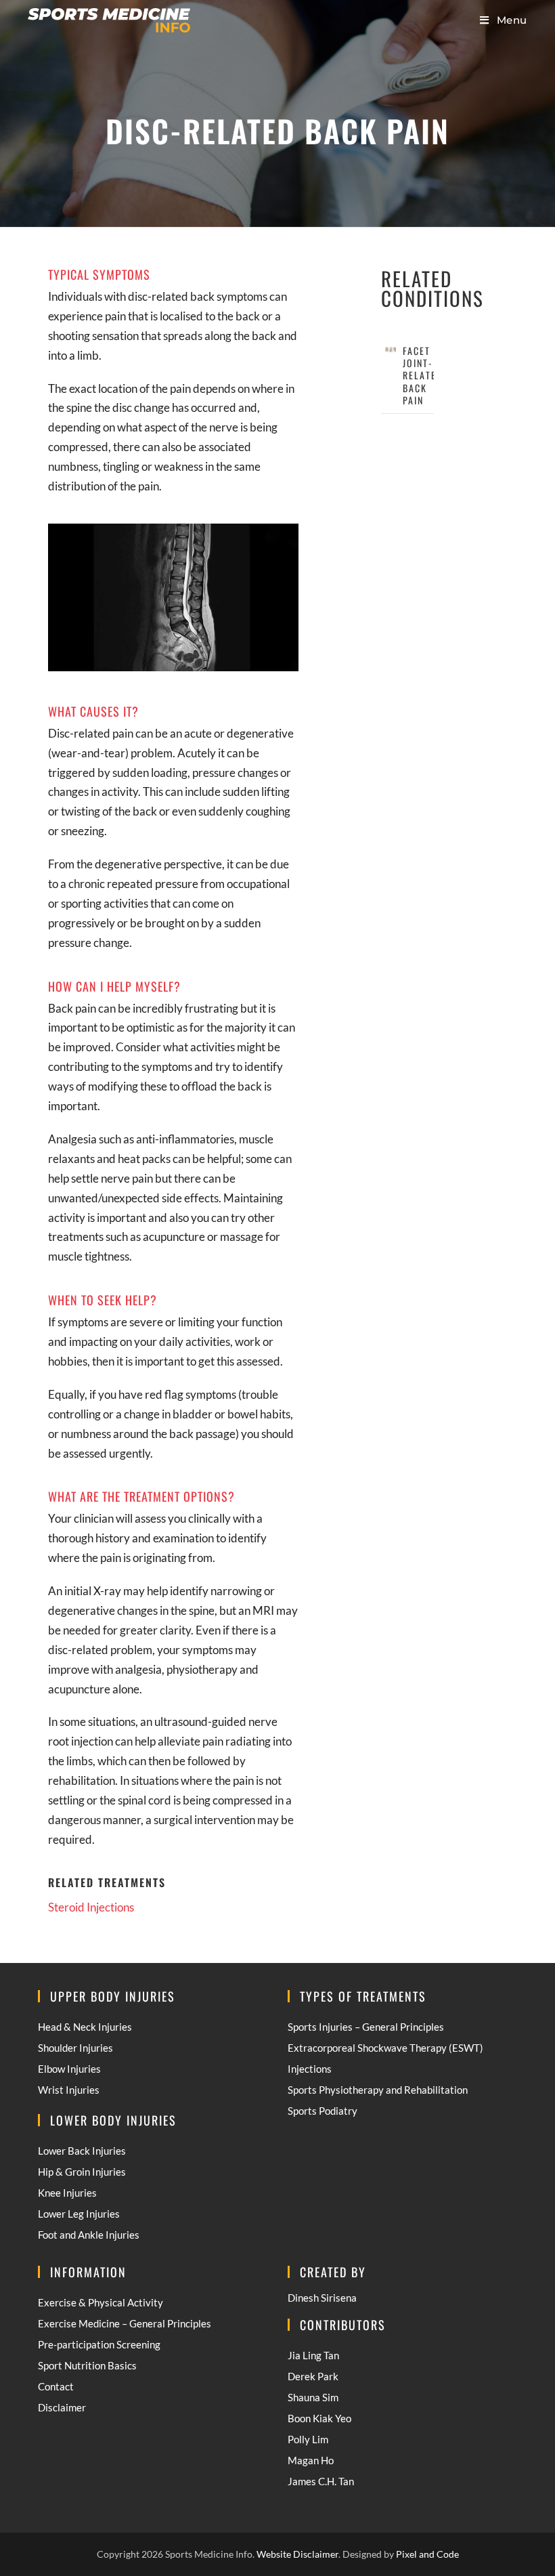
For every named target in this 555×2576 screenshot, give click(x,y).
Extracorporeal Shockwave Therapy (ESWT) (385, 2048)
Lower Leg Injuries (79, 2214)
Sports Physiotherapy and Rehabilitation (378, 2090)
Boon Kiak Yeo (319, 2418)
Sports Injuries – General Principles (366, 2027)
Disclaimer (62, 2407)
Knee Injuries (67, 2193)
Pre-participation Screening (99, 2344)
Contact (56, 2386)
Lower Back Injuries (82, 2151)
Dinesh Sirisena (322, 2298)
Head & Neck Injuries (85, 2027)
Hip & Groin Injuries (82, 2172)
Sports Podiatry (323, 2111)
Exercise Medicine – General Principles (125, 2323)
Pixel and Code (427, 2554)
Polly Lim (308, 2439)
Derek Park (313, 2376)
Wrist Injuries (69, 2090)
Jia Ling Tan (313, 2355)
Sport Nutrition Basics (87, 2365)
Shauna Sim (313, 2397)
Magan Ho (311, 2460)
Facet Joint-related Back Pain (423, 375)
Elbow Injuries (69, 2069)
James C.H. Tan (321, 2481)
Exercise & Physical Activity (101, 2302)
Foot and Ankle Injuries (89, 2235)
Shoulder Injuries (75, 2048)
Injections (310, 2069)
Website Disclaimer (297, 2554)
